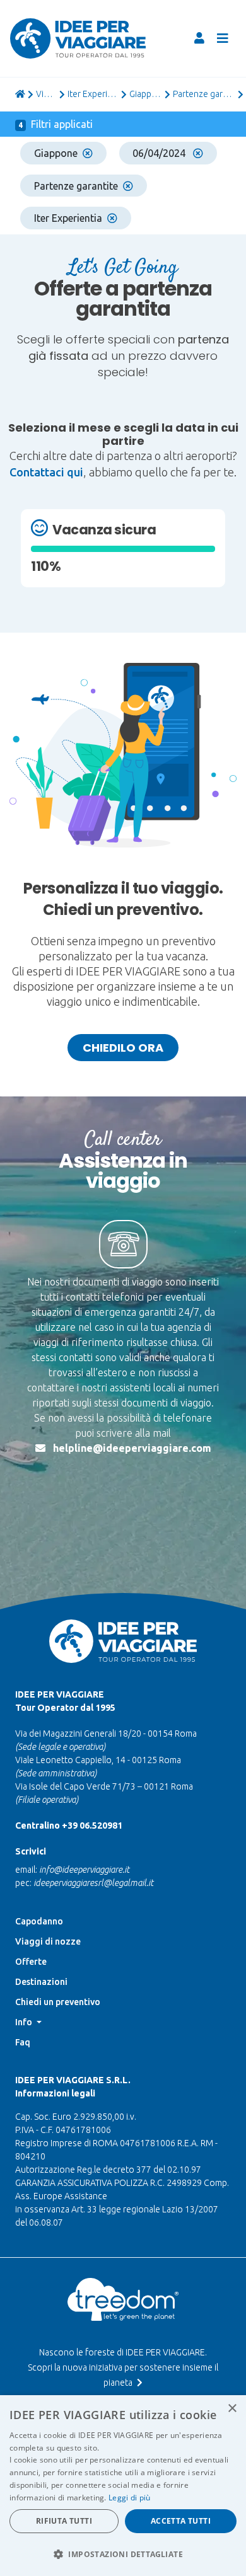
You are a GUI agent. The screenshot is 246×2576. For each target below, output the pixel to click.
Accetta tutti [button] (181, 2521)
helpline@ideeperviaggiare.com (132, 1448)
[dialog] (123, 2486)
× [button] (232, 2409)
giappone (146, 94)
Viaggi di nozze (48, 1941)
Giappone (56, 153)
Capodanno (39, 1921)
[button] (123, 2554)
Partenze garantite (76, 186)
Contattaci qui (46, 472)
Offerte (31, 1962)
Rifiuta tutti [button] (64, 2521)
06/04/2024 (160, 153)
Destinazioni (41, 1982)
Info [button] (25, 2022)
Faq (23, 2042)
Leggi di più (130, 2498)
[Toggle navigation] (223, 38)
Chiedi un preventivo (58, 2002)
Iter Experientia (93, 94)
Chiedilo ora (123, 1048)
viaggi (46, 94)
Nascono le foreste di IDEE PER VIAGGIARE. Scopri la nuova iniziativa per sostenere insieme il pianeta (123, 2367)
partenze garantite (204, 94)
